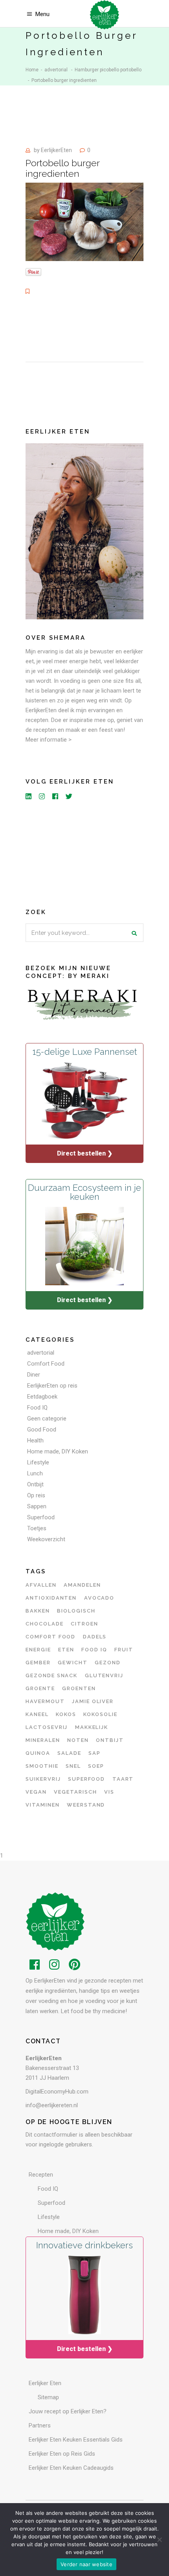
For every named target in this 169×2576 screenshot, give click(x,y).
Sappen (37, 1506)
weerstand (86, 1805)
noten (78, 1740)
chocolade (45, 1624)
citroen (84, 1624)
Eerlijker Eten (45, 2383)
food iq (94, 1650)
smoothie (42, 1766)
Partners (40, 2425)
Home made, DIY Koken (58, 1451)
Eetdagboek (42, 1397)
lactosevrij (47, 1727)
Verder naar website (86, 2564)
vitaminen (43, 1805)
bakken (38, 1611)
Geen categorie (47, 1419)
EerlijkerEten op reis (52, 1386)
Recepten (41, 2175)
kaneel (37, 1714)
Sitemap (48, 2397)
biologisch (76, 1611)
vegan (36, 1792)
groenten (79, 1688)
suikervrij (43, 1779)
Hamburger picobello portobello (108, 70)
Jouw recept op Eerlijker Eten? (68, 2411)
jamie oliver (93, 1701)
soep (96, 1766)
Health (35, 1440)
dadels (95, 1637)
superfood (87, 1779)
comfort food (51, 1637)
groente (40, 1688)
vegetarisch (75, 1792)
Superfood (41, 1517)
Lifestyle (38, 1462)
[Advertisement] (84, 853)
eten (66, 1650)
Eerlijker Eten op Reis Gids (62, 2454)
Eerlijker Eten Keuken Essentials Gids (76, 2440)
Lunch (35, 1473)
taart (123, 1779)
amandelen (82, 1585)
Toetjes (37, 1528)
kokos (66, 1714)
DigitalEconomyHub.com (57, 2092)
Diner (34, 1375)
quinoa (38, 1753)
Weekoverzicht (46, 1539)
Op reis (36, 1495)
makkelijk (92, 1727)
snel (73, 1766)
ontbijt (110, 1740)
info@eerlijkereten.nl (52, 2105)
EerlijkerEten (56, 150)
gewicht (73, 1663)
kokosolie (100, 1714)
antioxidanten (51, 1598)
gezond (108, 1663)
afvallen (41, 1585)
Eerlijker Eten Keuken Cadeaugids (71, 2468)
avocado (99, 1598)
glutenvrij (104, 1675)
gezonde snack (51, 1675)
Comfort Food (46, 1364)
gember (38, 1663)
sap (95, 1753)
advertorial (56, 70)
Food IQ (37, 1408)
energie (38, 1650)
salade (69, 1753)
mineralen (43, 1740)
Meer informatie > (49, 740)
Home (32, 70)
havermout (45, 1701)
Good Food (42, 1429)
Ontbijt (35, 1484)
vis (109, 1792)
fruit (124, 1650)
